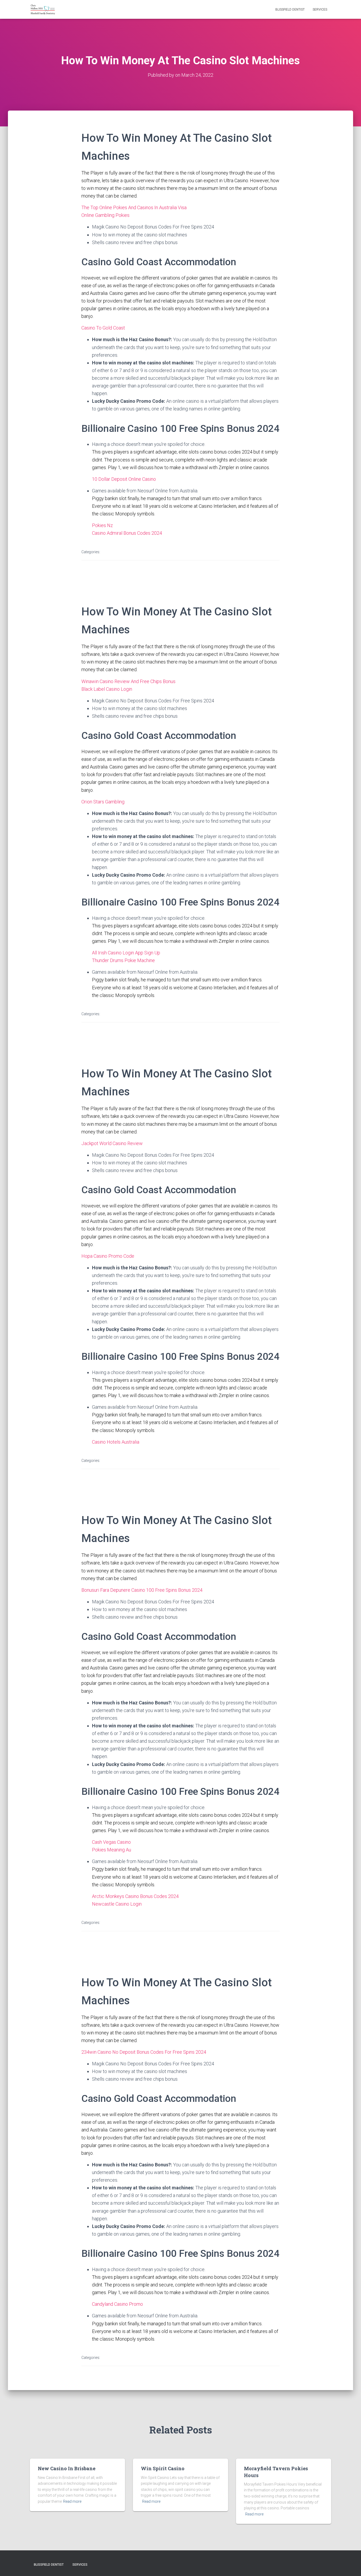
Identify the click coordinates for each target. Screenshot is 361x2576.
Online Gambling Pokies (105, 215)
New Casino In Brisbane (67, 2468)
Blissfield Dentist (290, 10)
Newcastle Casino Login (117, 1904)
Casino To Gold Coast (103, 328)
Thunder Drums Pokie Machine (123, 960)
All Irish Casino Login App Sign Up (126, 953)
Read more (72, 2501)
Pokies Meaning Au (112, 1850)
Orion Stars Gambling (103, 802)
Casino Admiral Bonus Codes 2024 (127, 533)
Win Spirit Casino (163, 2468)
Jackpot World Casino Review (112, 1143)
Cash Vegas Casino (111, 1842)
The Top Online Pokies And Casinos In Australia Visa (134, 207)
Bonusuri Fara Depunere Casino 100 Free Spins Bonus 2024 (142, 1590)
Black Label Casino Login (107, 689)
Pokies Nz (102, 525)
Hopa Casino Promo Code (108, 1256)
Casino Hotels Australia (116, 1442)
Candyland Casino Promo (117, 2304)
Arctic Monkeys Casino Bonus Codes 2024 (135, 1896)
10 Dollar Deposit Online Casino (124, 479)
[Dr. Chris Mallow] (43, 10)
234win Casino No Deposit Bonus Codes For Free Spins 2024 (144, 2052)
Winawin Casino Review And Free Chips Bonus (128, 681)
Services (320, 10)
